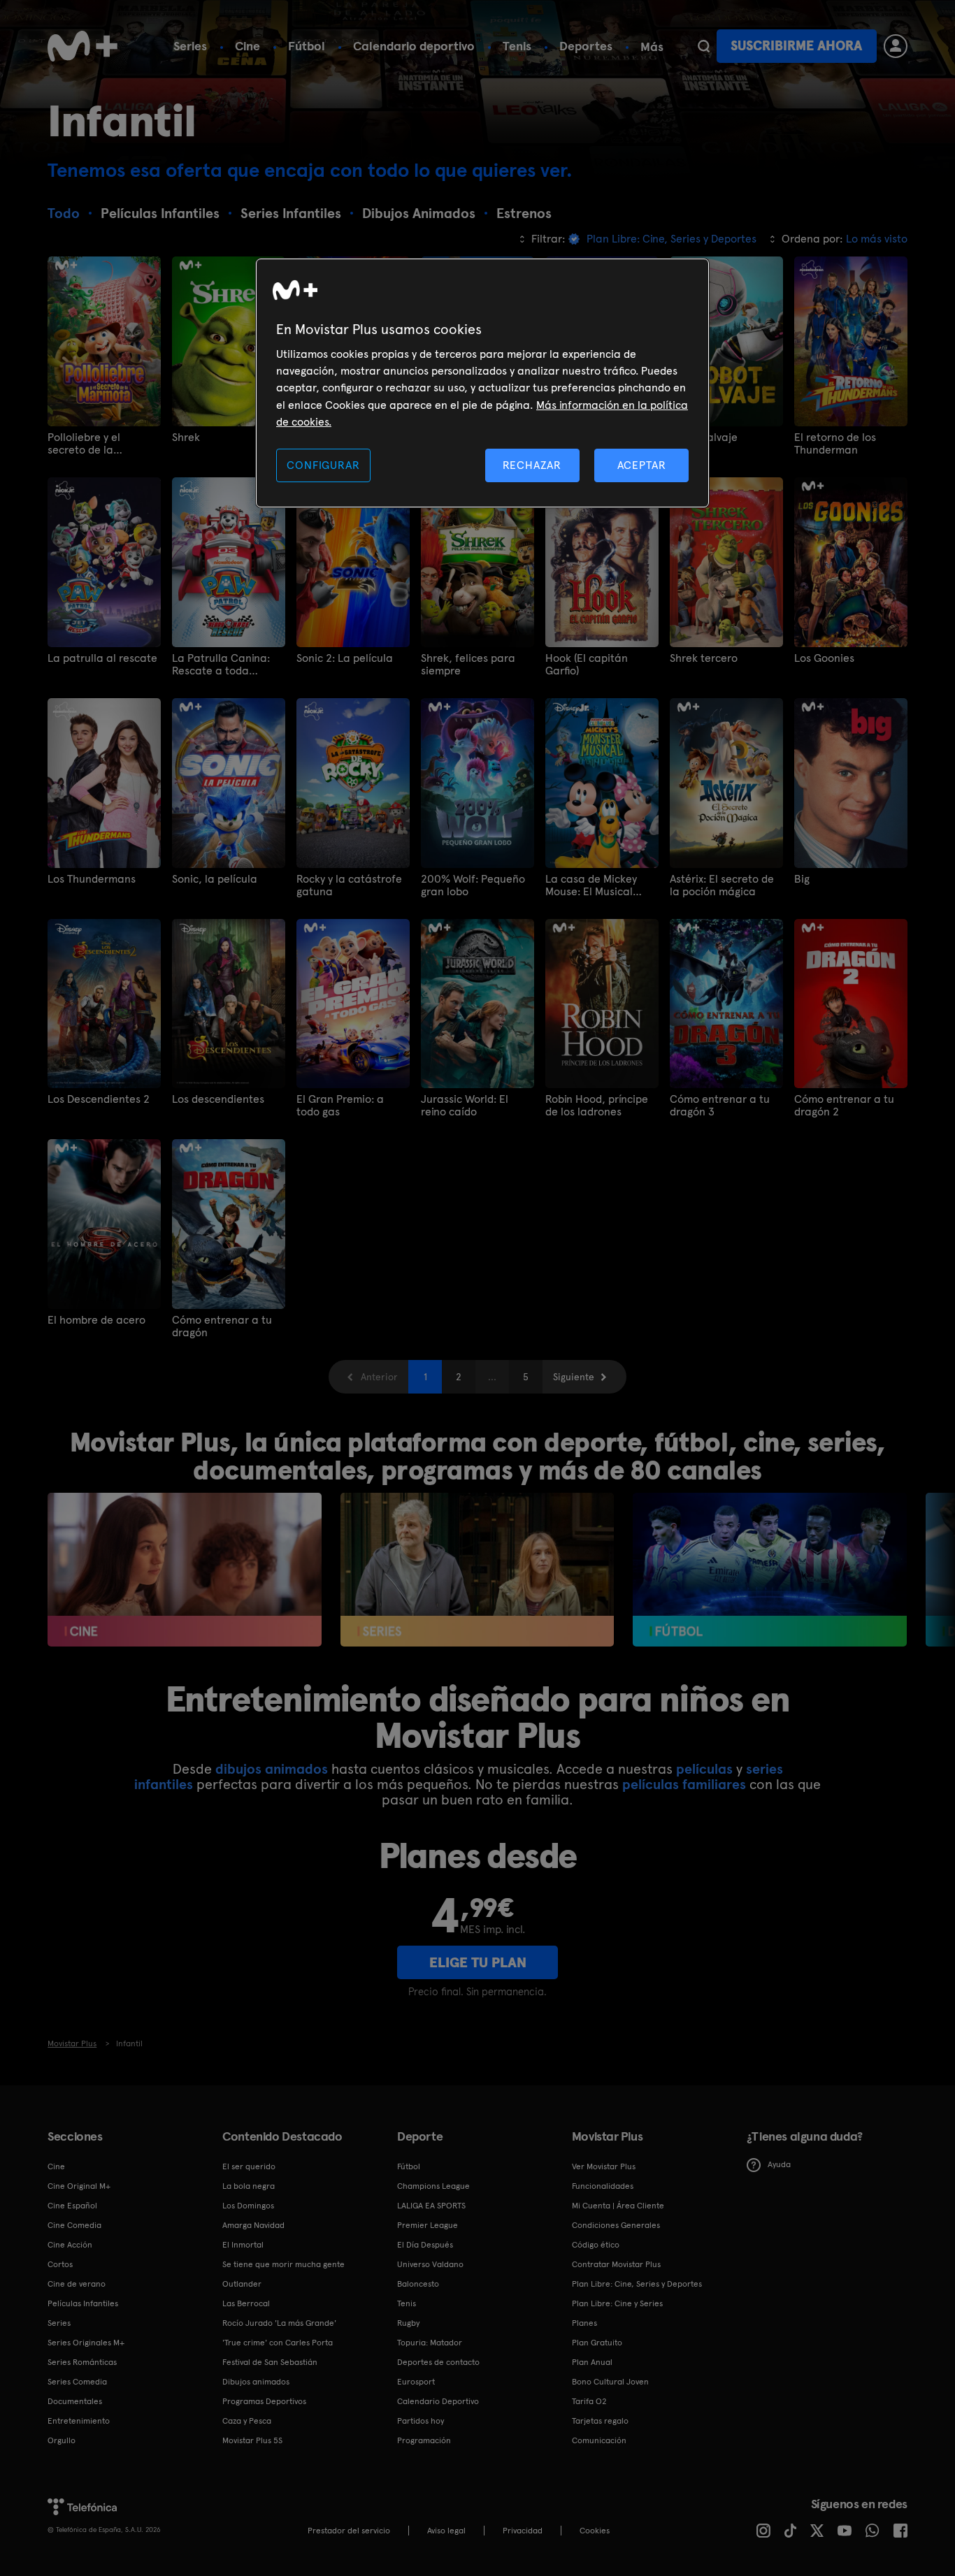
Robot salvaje (704, 437)
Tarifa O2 (589, 2401)
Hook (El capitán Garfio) (587, 665)
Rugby (408, 2323)
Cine (247, 46)
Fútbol (307, 46)
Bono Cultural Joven (610, 2382)
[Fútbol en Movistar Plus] (769, 1570)
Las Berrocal (246, 2303)
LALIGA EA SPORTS (431, 2206)
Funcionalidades (603, 2186)
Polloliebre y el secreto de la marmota (84, 444)
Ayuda (779, 2164)
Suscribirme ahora (796, 46)
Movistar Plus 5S (252, 2440)
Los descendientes (218, 1099)
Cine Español (72, 2206)
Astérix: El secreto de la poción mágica (722, 885)
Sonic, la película (215, 879)
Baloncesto (418, 2284)
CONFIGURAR (323, 465)
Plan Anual (592, 2362)
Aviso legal (446, 2531)
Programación (424, 2440)
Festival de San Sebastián (270, 2362)
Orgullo (62, 2440)
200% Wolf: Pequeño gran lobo (473, 885)
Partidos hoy (421, 2421)
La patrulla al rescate (102, 658)
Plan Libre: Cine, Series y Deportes (637, 2284)
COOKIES (595, 2531)
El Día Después (425, 2245)
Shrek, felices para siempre (468, 665)
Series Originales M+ (86, 2343)
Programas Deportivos (264, 2401)
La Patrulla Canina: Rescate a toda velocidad (221, 665)
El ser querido (249, 2166)
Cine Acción (70, 2245)
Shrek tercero (704, 658)
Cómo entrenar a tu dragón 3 (720, 1106)
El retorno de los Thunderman (835, 444)
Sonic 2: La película (345, 658)
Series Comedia (77, 2382)
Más (652, 47)
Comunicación (599, 2440)
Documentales (75, 2401)
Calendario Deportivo (438, 2401)
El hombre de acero (96, 1320)
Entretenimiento (79, 2421)
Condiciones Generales (616, 2225)
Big (802, 879)
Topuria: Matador (430, 2343)
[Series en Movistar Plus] (477, 1570)
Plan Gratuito (597, 2343)
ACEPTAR (642, 465)
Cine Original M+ (79, 2186)
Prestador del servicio (349, 2531)
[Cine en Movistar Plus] (184, 1570)
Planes (584, 2323)
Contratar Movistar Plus (616, 2264)
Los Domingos (248, 2206)
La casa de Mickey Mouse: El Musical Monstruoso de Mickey (600, 885)
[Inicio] (82, 46)
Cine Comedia (74, 2225)
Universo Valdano (430, 2264)
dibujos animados (272, 1769)
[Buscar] (704, 46)
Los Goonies (824, 658)
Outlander (242, 2284)
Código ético (596, 2245)
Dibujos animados (256, 2382)
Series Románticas (82, 2362)
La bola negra (249, 2186)
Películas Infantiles (83, 2303)
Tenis (517, 46)
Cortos (60, 2264)
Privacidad (523, 2531)
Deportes (586, 46)
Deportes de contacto (438, 2362)
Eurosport (416, 2382)
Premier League (428, 2225)
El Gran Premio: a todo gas (340, 1106)
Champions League (433, 2186)
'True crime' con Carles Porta (278, 2343)
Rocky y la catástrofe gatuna (349, 885)
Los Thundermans (92, 879)
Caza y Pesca (247, 2421)
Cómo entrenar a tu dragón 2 (844, 1106)
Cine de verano (77, 2284)
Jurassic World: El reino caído (465, 1106)
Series (190, 46)
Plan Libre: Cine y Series (617, 2303)
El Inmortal (243, 2245)
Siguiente (574, 1377)
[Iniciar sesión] (896, 46)
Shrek (186, 437)
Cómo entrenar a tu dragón (222, 1326)
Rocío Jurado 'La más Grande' (279, 2323)
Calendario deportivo (414, 46)
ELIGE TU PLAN (478, 1962)
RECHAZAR (532, 465)
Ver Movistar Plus (604, 2166)
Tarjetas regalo (600, 2421)
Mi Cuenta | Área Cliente (618, 2206)
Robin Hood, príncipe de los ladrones (597, 1106)
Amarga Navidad (253, 2225)
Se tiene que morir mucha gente (283, 2264)
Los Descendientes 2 (99, 1099)
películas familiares (684, 1784)
